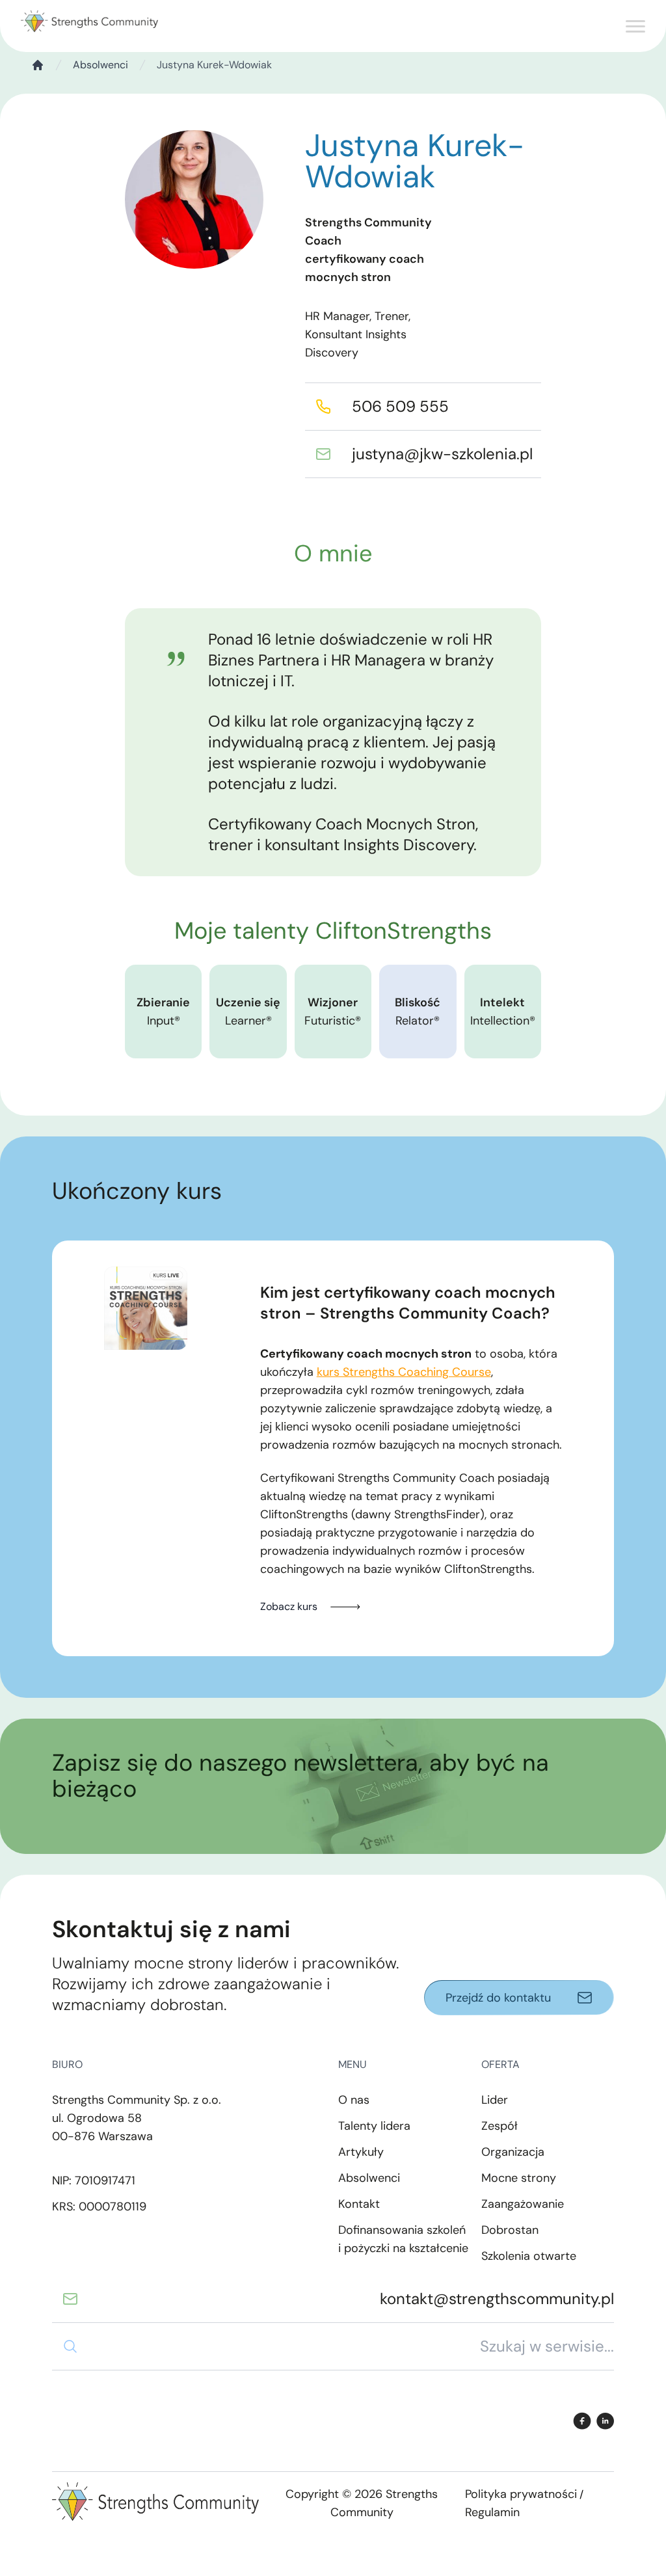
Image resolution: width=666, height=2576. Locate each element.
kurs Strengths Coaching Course (404, 1372)
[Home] (38, 65)
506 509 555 (400, 406)
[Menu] (635, 29)
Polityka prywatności (521, 2494)
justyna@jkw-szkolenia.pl (442, 454)
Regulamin (492, 2512)
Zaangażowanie (523, 2204)
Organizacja (513, 2152)
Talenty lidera (374, 2126)
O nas (354, 2100)
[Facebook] (582, 2421)
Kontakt (359, 2204)
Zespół (499, 2126)
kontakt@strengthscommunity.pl (497, 2299)
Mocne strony (519, 2178)
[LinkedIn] (605, 2421)
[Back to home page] (89, 22)
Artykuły (361, 2152)
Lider (495, 2100)
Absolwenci (100, 65)
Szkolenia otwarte (529, 2256)
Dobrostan (510, 2230)
